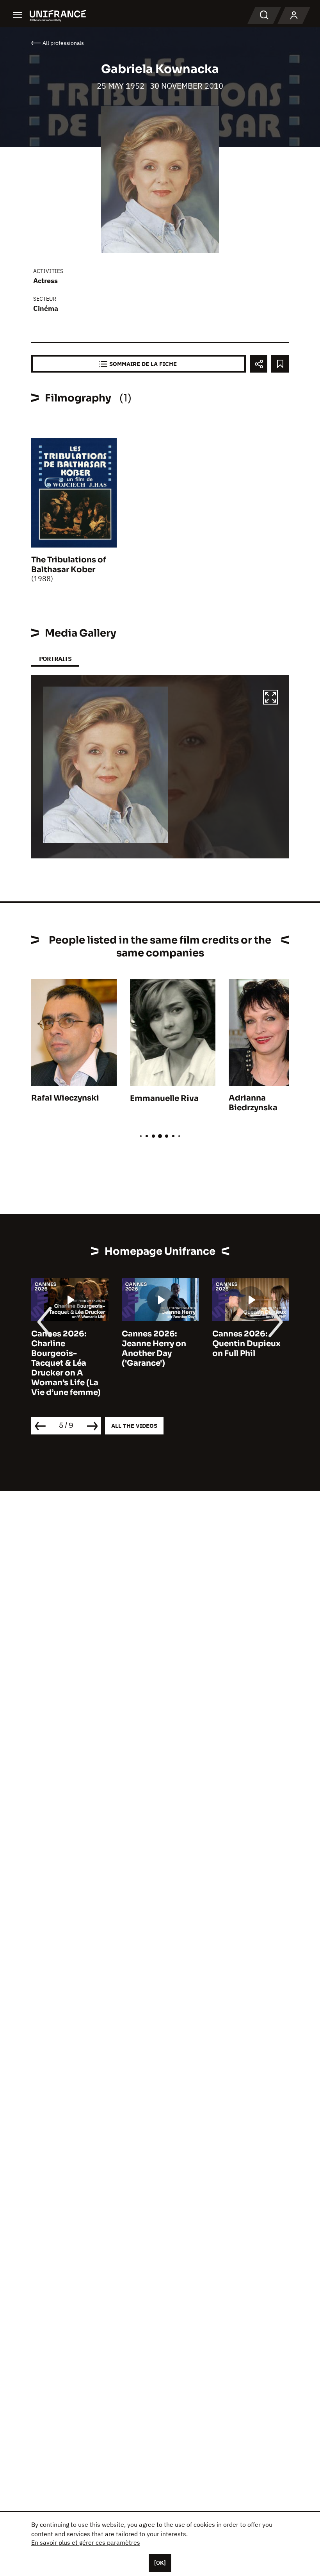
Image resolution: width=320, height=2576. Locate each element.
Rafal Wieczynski (65, 1098)
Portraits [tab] (55, 659)
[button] (270, 698)
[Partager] (259, 364)
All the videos (134, 1426)
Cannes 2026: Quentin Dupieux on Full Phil (246, 1344)
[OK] (160, 2563)
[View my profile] (294, 16)
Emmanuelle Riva (164, 1098)
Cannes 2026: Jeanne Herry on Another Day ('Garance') (154, 1349)
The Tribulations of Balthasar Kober (69, 565)
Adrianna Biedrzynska (253, 1103)
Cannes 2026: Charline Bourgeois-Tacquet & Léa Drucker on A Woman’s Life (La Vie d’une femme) (66, 1363)
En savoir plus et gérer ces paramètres (86, 2542)
